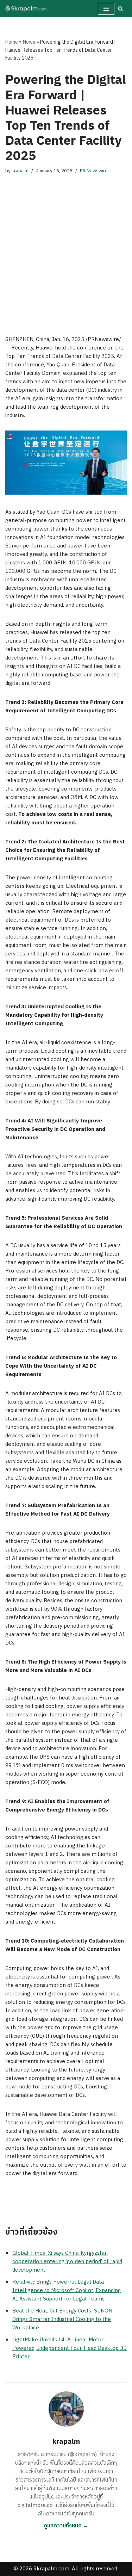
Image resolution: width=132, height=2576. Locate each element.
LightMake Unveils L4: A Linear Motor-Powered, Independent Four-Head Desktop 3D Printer (70, 2348)
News (29, 42)
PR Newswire (94, 171)
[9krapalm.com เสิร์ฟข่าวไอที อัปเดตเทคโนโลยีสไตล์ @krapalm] (26, 9)
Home (12, 42)
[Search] (121, 9)
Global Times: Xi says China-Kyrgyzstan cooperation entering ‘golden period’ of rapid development (67, 2262)
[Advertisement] (66, 248)
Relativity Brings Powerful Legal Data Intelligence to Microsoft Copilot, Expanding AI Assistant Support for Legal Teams (67, 2290)
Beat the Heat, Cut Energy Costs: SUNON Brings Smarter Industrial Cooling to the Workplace (62, 2319)
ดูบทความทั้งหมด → (66, 2526)
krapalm (20, 171)
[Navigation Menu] (106, 9)
